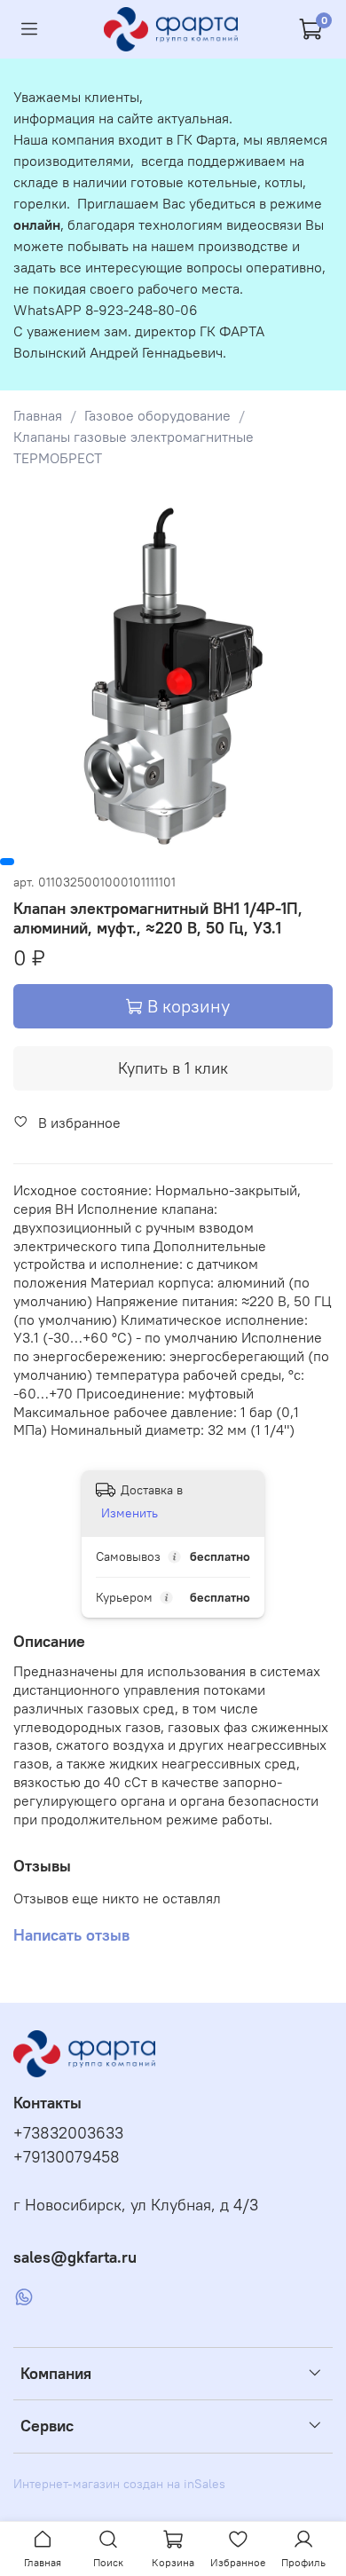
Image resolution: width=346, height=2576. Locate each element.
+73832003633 (68, 2133)
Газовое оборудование (157, 415)
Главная (38, 415)
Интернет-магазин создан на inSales (119, 2484)
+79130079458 (67, 2157)
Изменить (130, 1513)
